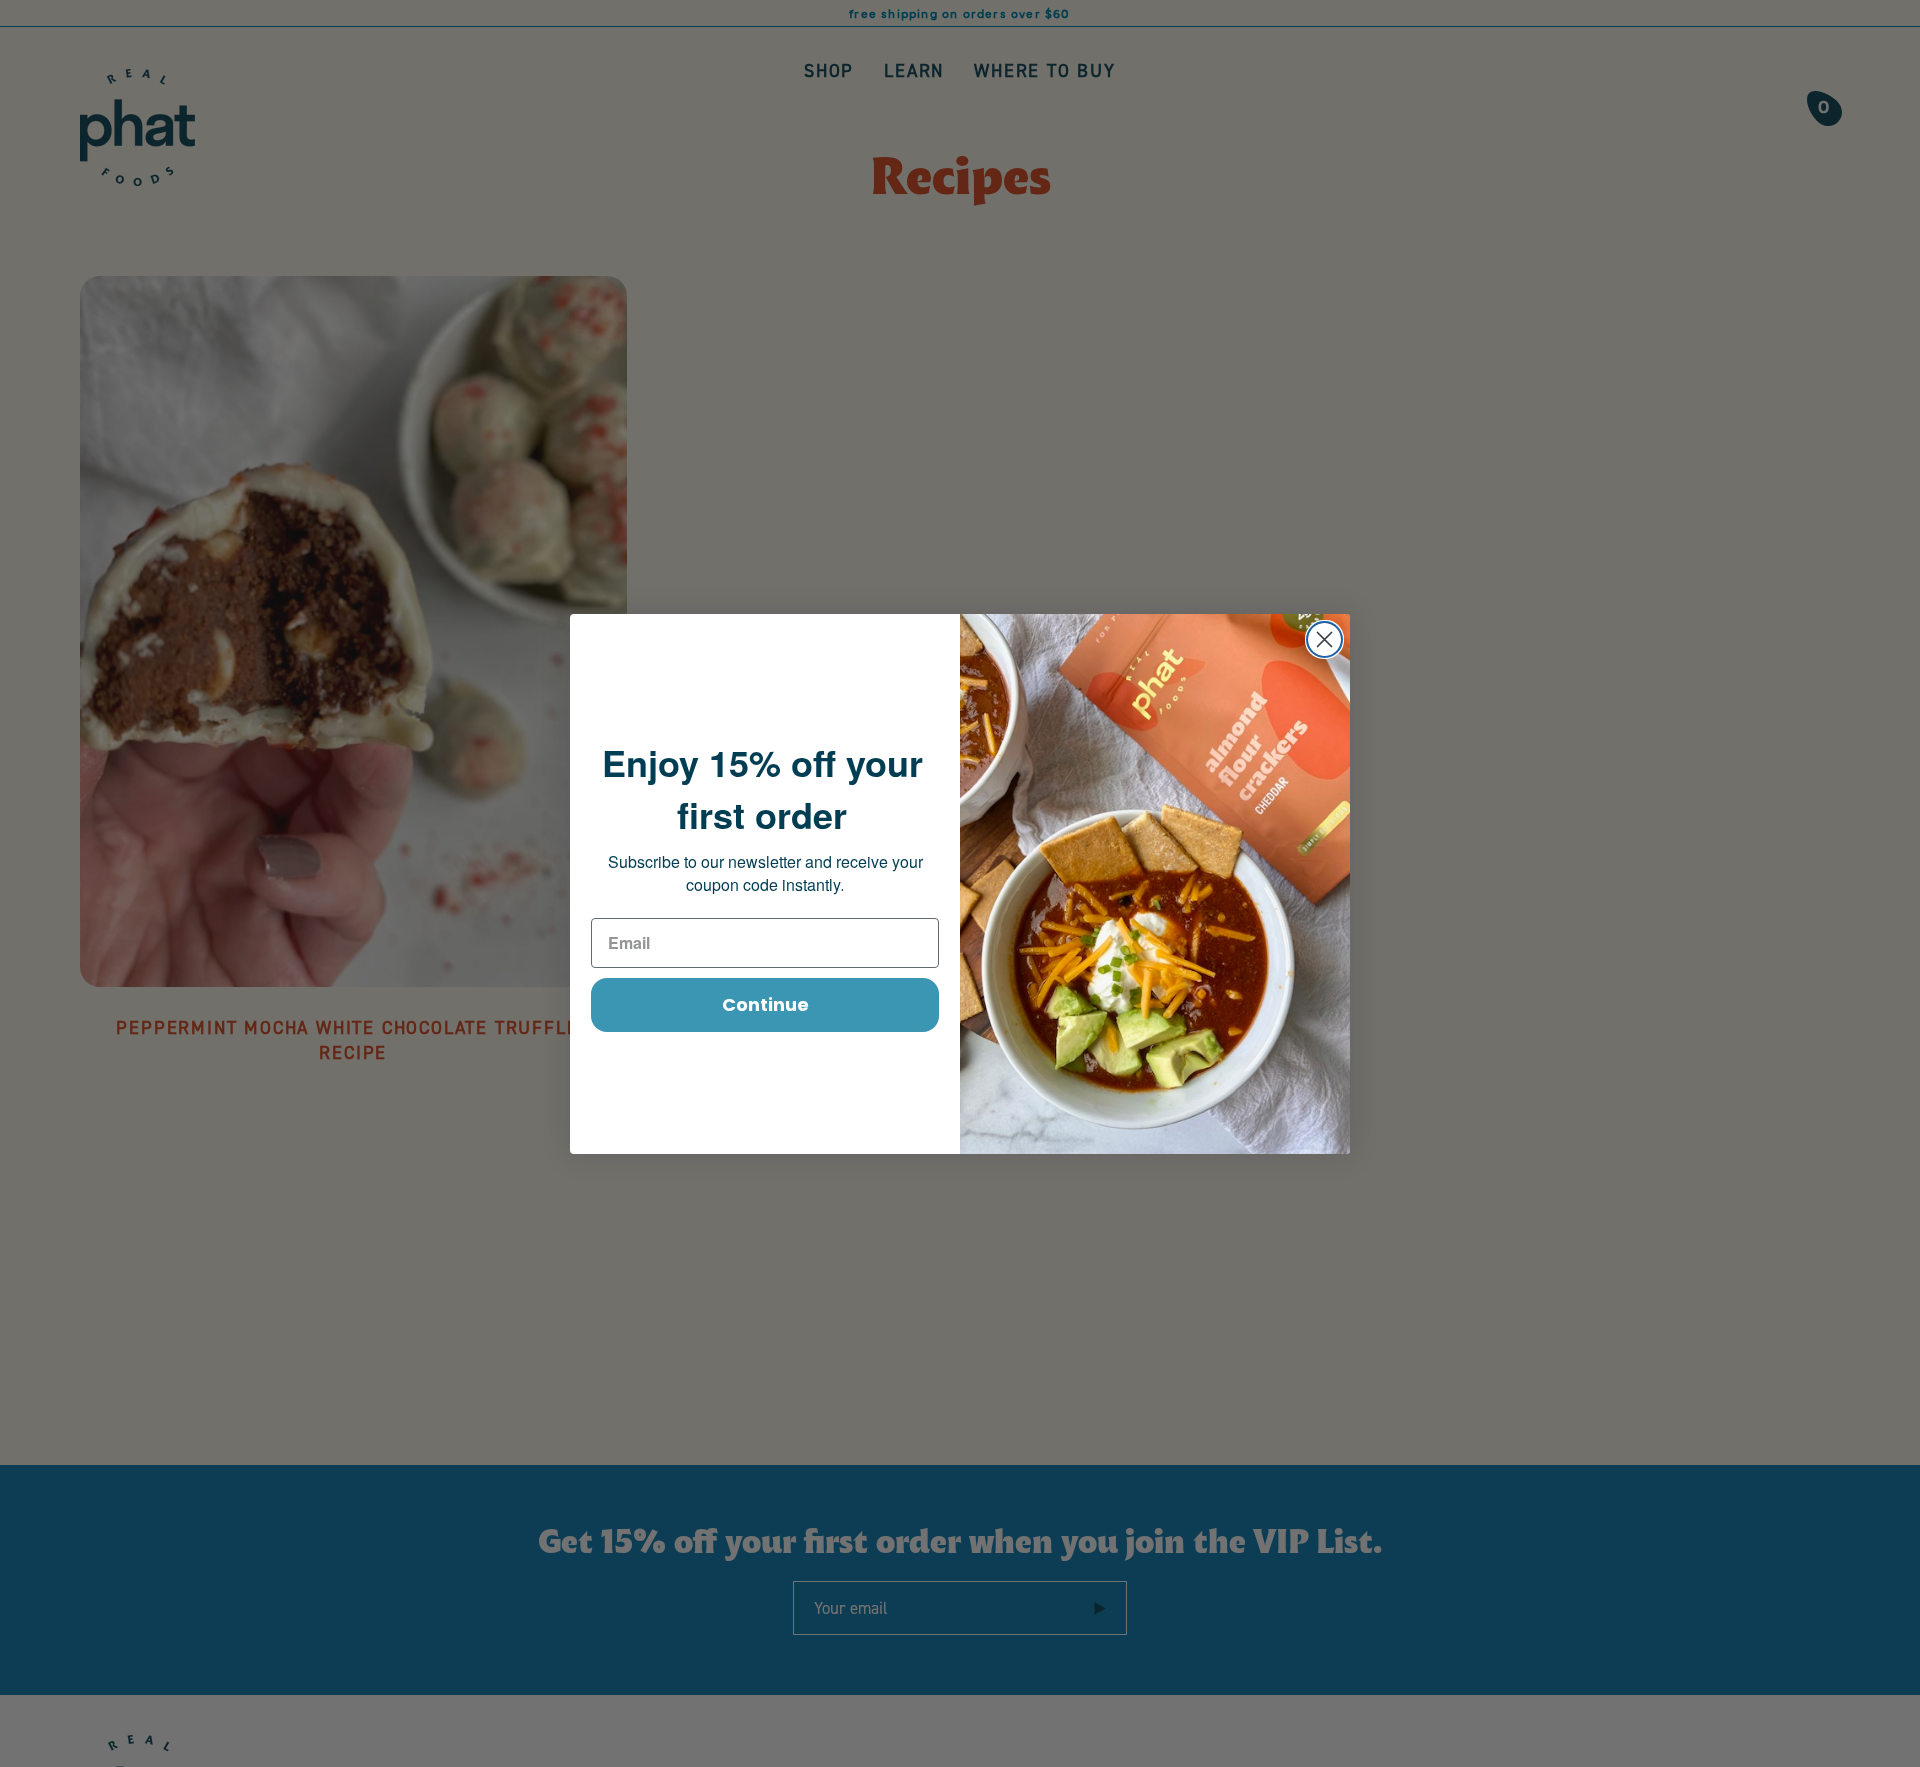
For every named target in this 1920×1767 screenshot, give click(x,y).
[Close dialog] (1324, 639)
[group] (960, 13)
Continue (765, 1004)
